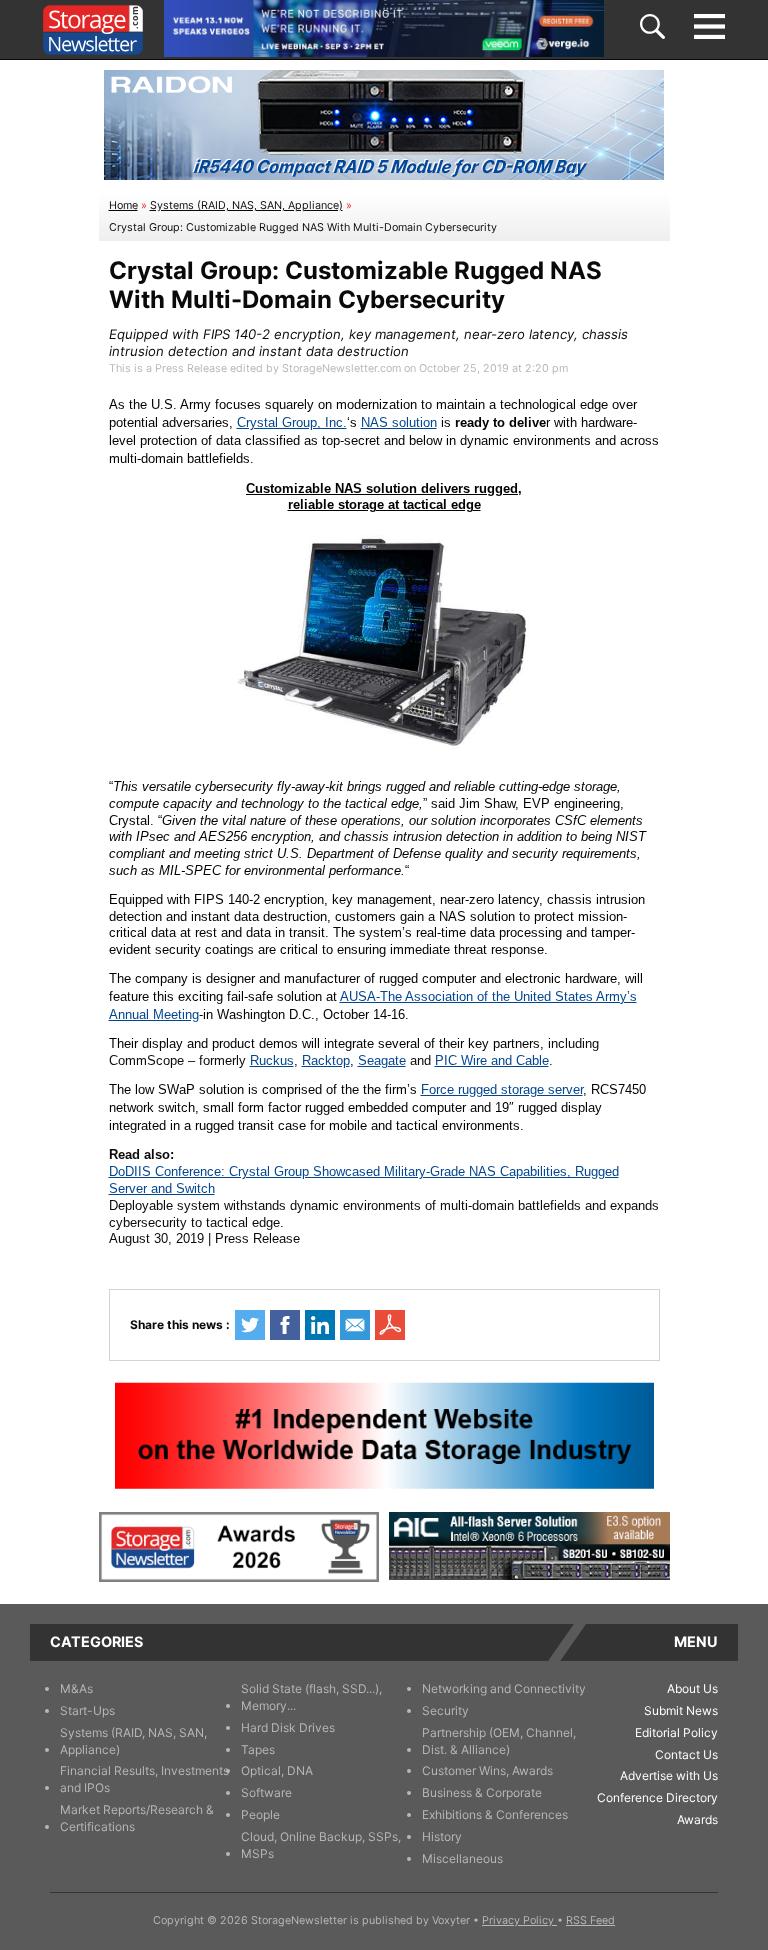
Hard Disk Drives (288, 1727)
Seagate (382, 1060)
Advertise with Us (669, 1775)
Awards (697, 1819)
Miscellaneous (462, 1858)
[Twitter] (250, 1325)
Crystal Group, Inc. (292, 422)
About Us (692, 1688)
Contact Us (686, 1754)
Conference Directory (657, 1797)
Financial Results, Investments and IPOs (144, 1779)
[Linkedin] (320, 1325)
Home (123, 205)
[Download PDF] (390, 1325)
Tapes (258, 1749)
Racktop (326, 1060)
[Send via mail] (355, 1325)
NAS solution (399, 422)
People (260, 1814)
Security (445, 1710)
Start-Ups (87, 1710)
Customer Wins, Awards (487, 1770)
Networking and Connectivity (504, 1688)
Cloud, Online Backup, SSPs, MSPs (321, 1845)
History (442, 1836)
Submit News (681, 1710)
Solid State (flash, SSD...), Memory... (311, 1697)
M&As (76, 1688)
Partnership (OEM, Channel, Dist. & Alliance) (499, 1741)
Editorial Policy (676, 1732)
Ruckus (272, 1060)
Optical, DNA (277, 1770)
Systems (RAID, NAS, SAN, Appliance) (246, 205)
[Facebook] (285, 1325)
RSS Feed (590, 1920)
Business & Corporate (482, 1792)
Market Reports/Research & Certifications (137, 1818)
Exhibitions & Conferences (495, 1814)
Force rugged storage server (502, 1089)
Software (266, 1792)
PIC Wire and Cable (492, 1060)
